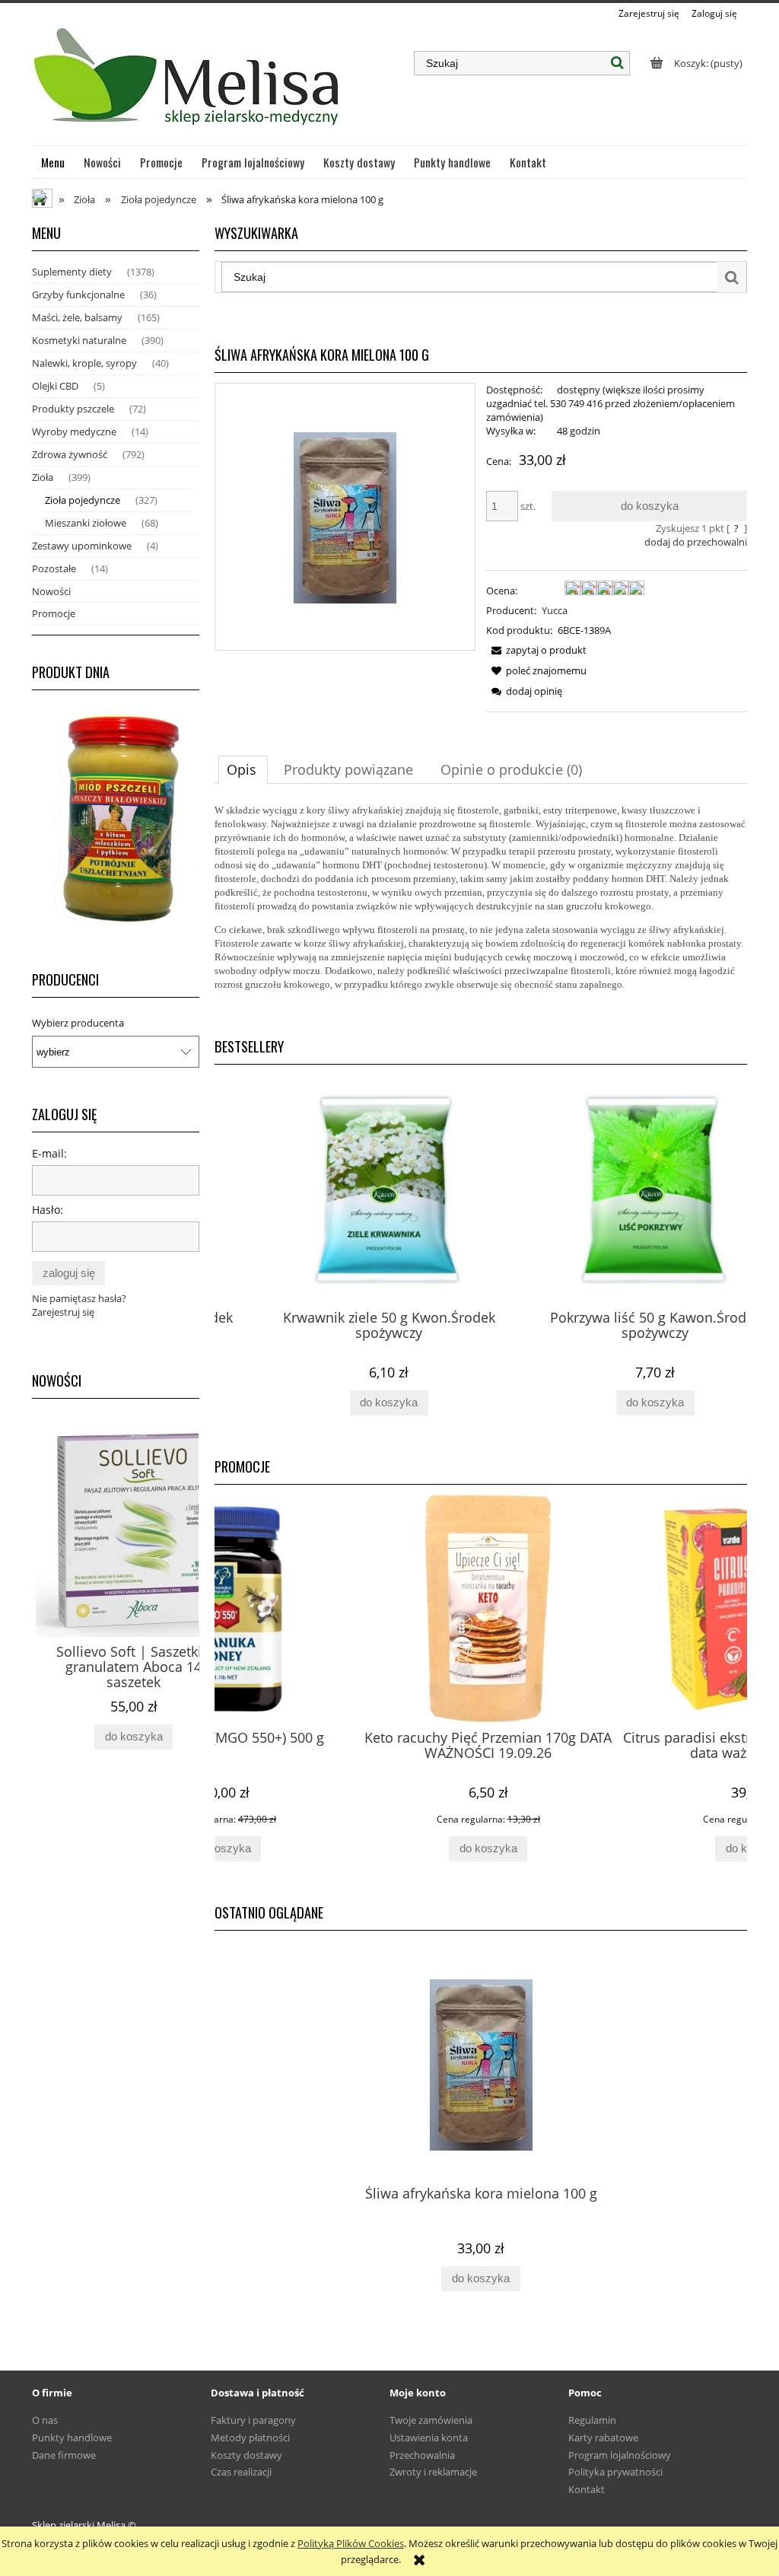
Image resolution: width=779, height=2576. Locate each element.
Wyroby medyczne (74, 431)
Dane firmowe (64, 2455)
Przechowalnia (422, 2455)
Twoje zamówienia (431, 2420)
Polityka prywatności (615, 2472)
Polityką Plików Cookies (351, 2543)
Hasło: (48, 1210)
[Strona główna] (188, 83)
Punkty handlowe (72, 2437)
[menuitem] (53, 162)
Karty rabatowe (603, 2437)
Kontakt (587, 2489)
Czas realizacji (241, 2472)
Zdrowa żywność (70, 454)
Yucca (555, 610)
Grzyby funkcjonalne (78, 295)
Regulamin (592, 2420)
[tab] (243, 769)
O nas (45, 2420)
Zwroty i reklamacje (433, 2472)
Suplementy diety (72, 272)
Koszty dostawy (246, 2455)
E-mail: (49, 1153)
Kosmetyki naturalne (79, 340)
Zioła (43, 477)
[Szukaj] (618, 63)
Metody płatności (250, 2437)
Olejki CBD (55, 386)
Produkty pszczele (73, 409)
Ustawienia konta (429, 2437)
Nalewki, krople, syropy (84, 363)
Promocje (54, 613)
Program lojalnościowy (620, 2455)
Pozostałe (54, 568)
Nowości (51, 591)
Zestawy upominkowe (82, 546)
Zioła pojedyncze (83, 500)
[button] (536, 650)
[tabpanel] (481, 909)
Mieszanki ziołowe (86, 523)
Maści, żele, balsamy (77, 317)
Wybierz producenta (78, 1023)
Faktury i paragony (253, 2420)
